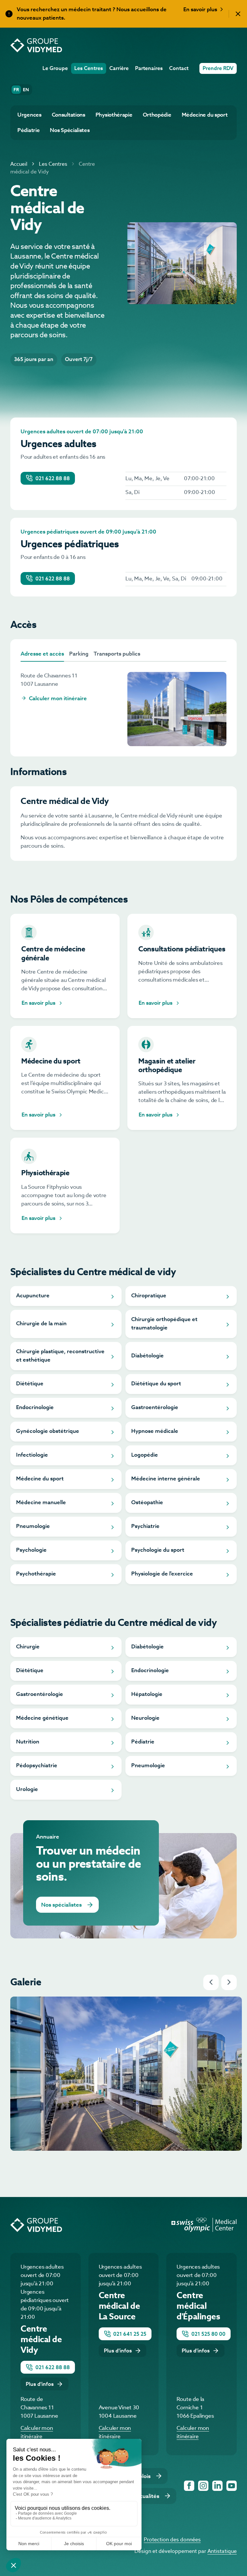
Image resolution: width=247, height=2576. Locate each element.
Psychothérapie (36, 1574)
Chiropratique (149, 1296)
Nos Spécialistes (70, 131)
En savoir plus (201, 10)
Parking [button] (79, 654)
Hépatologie (147, 1694)
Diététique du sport (156, 1384)
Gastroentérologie (155, 1408)
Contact (179, 69)
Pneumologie (33, 1526)
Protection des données (172, 2540)
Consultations (69, 115)
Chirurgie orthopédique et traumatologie (164, 1324)
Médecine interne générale (166, 1479)
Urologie (27, 1790)
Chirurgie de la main (41, 1324)
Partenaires (149, 69)
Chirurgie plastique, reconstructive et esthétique (60, 1356)
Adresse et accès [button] (42, 654)
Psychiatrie (145, 1526)
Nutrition (28, 1742)
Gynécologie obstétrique (48, 1431)
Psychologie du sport (158, 1550)
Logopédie (145, 1455)
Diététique (30, 1384)
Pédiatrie (28, 131)
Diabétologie (147, 1356)
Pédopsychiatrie (37, 1766)
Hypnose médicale (155, 1431)
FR (17, 90)
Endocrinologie (35, 1408)
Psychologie (31, 1550)
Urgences (29, 115)
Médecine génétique (42, 1718)
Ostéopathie (147, 1503)
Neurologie (145, 1718)
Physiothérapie (114, 115)
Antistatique (222, 2552)
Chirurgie (28, 1647)
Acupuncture (33, 1296)
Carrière (119, 69)
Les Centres (89, 69)
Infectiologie (32, 1455)
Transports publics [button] (117, 654)
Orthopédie (157, 115)
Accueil (19, 164)
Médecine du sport (205, 115)
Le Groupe (55, 69)
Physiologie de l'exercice (162, 1574)
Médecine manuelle (41, 1503)
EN (26, 90)
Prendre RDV (218, 69)
